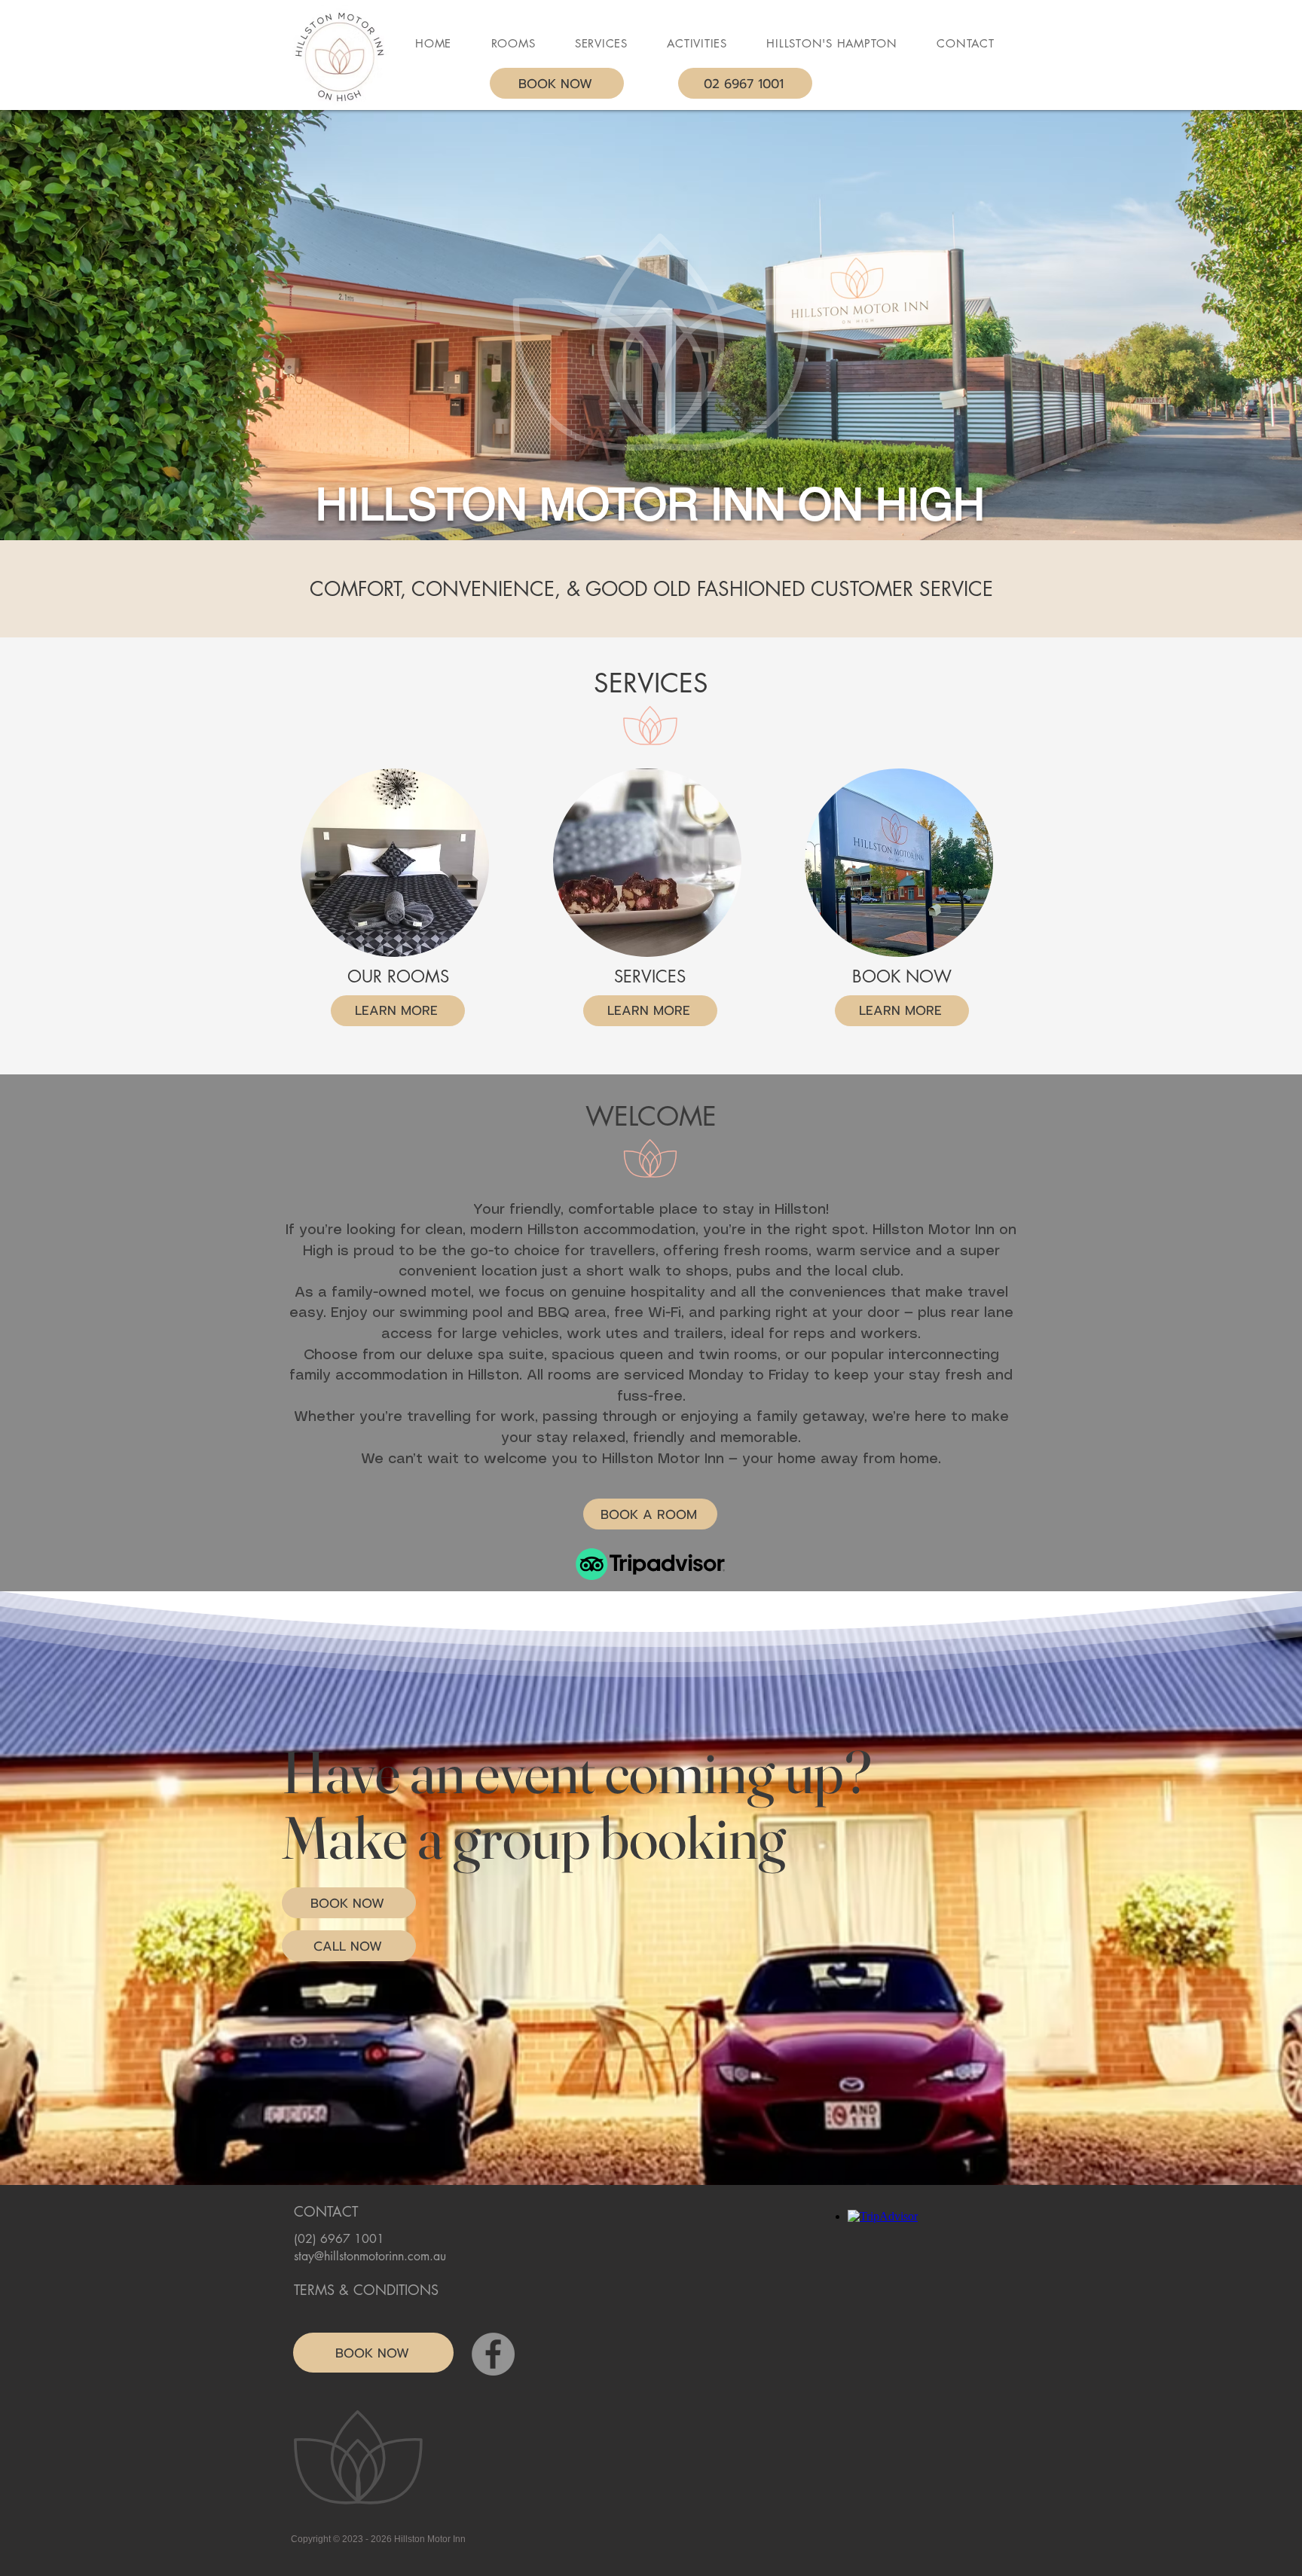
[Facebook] (493, 2354)
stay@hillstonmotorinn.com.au (370, 2256)
